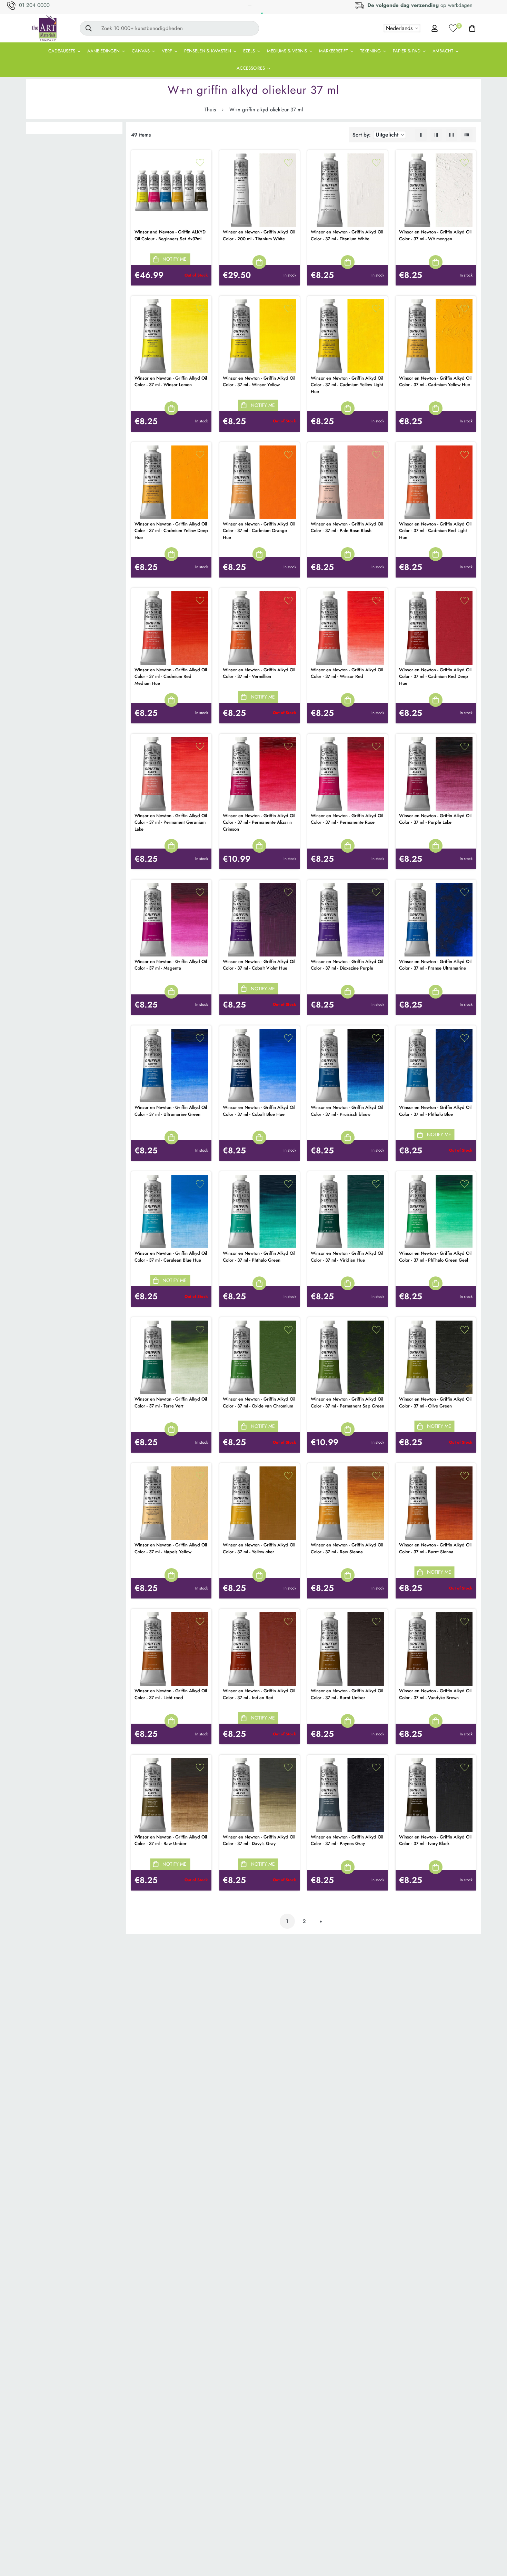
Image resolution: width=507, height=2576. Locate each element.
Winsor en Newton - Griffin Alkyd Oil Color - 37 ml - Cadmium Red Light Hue (435, 531)
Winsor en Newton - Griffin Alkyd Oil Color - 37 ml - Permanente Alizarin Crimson (259, 822)
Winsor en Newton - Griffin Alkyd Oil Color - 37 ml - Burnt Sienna (435, 1548)
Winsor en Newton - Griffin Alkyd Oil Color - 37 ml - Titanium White (347, 235)
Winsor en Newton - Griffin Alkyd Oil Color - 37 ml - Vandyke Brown (435, 1694)
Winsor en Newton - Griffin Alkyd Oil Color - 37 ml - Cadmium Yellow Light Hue (347, 385)
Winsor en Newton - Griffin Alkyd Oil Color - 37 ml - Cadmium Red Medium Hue (171, 676)
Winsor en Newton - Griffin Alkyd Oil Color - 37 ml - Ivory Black (435, 1840)
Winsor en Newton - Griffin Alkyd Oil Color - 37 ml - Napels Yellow (171, 1548)
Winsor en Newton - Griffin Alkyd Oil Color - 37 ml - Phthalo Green (259, 1257)
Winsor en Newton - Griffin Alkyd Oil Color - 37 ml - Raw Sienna (347, 1548)
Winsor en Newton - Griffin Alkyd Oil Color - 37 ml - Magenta (171, 965)
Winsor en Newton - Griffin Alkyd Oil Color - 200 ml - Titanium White (259, 235)
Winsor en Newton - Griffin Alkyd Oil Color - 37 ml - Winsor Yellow (259, 382)
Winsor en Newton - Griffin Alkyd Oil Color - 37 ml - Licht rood (171, 1694)
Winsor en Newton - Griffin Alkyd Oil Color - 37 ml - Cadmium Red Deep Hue (435, 676)
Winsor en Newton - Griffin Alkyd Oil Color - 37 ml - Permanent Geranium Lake (171, 822)
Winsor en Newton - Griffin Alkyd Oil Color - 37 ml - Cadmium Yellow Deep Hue (171, 531)
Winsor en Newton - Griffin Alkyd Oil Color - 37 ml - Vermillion (259, 673)
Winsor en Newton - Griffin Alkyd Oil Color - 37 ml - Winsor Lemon (171, 382)
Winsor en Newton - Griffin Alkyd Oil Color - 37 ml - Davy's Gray (259, 1840)
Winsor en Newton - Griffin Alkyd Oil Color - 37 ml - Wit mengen (435, 235)
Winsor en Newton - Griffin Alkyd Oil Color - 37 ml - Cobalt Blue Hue (259, 1111)
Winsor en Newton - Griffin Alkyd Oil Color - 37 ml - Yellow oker (259, 1548)
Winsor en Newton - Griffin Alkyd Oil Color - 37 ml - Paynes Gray (347, 1840)
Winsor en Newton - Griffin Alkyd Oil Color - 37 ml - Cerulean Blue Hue (171, 1257)
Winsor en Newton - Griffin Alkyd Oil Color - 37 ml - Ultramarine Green (171, 1111)
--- (250, 6)
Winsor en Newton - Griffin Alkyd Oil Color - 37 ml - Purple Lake (435, 819)
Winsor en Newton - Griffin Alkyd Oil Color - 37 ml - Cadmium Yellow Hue (435, 382)
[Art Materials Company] (44, 28)
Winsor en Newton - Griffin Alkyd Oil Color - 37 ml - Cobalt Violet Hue (259, 965)
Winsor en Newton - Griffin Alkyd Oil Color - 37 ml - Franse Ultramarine (435, 965)
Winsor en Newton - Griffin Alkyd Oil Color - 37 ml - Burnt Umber (347, 1694)
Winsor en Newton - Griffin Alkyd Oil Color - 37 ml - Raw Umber (171, 1840)
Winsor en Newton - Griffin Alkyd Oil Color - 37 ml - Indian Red (259, 1694)
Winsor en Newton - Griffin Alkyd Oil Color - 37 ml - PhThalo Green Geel (435, 1257)
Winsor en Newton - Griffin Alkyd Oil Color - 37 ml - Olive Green (435, 1402)
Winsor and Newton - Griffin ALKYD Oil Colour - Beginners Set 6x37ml (170, 235)
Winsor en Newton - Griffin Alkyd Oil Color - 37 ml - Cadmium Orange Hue (259, 531)
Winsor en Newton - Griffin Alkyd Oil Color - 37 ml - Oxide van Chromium (259, 1402)
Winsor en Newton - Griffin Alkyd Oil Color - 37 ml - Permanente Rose (347, 819)
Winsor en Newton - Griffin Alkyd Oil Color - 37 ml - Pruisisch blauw (347, 1111)
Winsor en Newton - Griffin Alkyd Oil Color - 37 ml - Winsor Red (347, 673)
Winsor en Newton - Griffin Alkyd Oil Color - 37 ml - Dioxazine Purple (347, 965)
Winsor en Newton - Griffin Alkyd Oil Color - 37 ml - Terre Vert (171, 1402)
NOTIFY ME (175, 259)
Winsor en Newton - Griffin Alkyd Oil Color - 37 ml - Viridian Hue (347, 1257)
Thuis (210, 110)
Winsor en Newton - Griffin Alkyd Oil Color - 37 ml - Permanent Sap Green (347, 1402)
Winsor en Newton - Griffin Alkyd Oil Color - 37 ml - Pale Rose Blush (347, 527)
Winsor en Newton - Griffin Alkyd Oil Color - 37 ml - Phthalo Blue (435, 1111)
